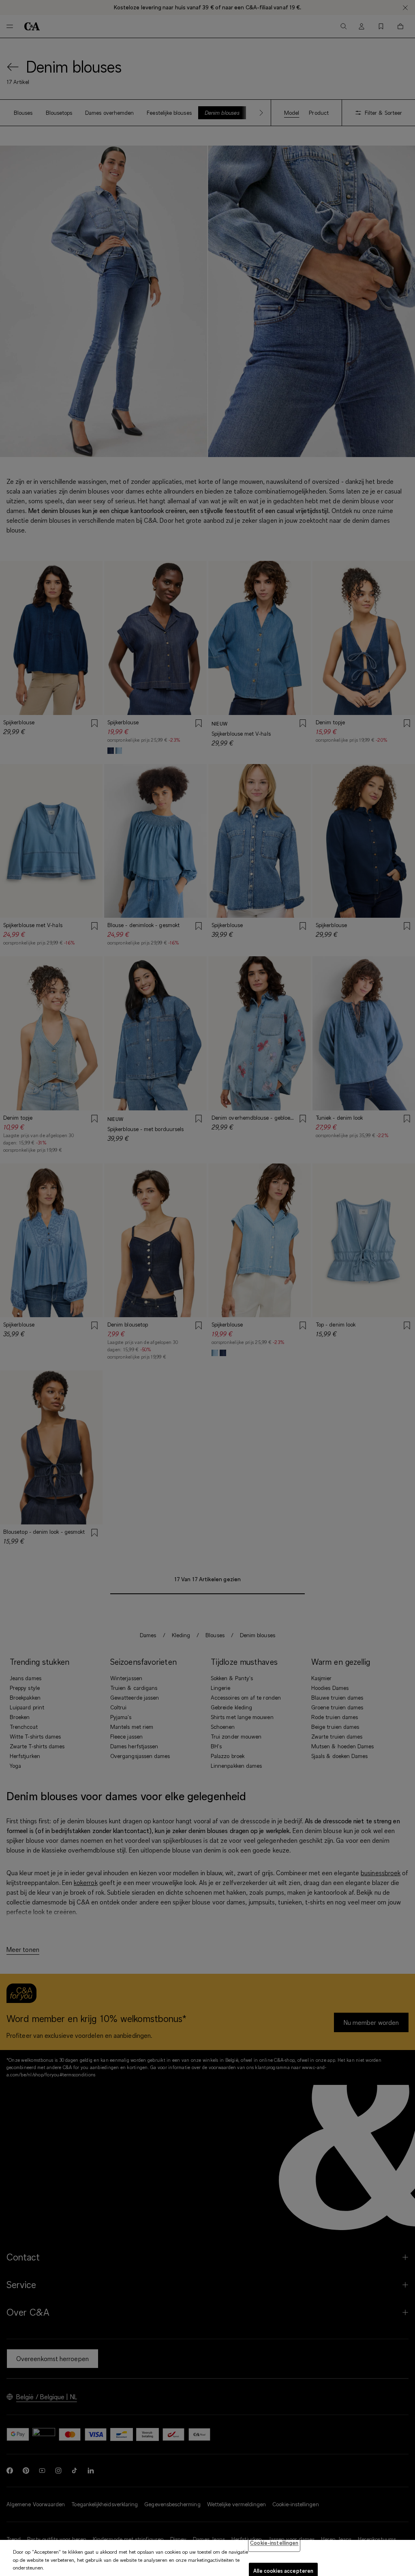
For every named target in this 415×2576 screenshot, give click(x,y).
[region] (207, 2558)
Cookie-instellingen (274, 2543)
